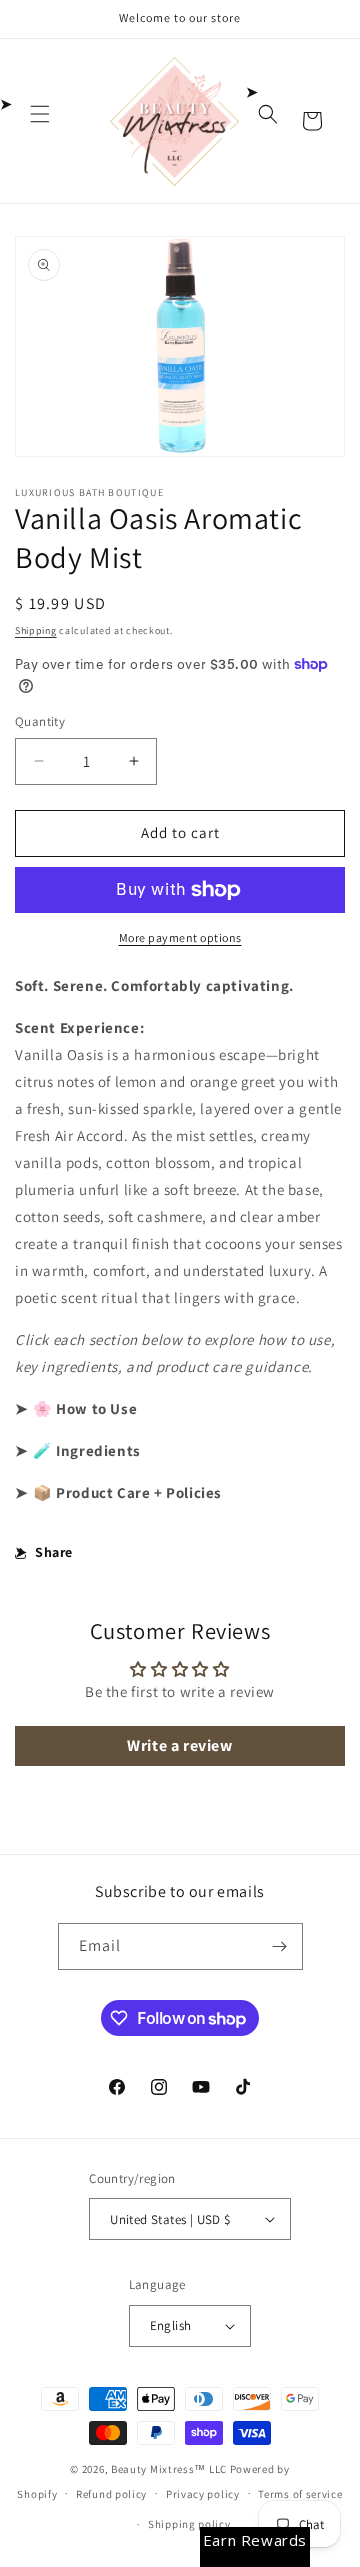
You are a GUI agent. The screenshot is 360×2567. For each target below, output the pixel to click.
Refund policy (111, 2494)
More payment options (180, 937)
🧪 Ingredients (87, 1450)
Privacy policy (203, 2494)
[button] (40, 114)
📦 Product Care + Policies (127, 1492)
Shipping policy (189, 2524)
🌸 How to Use (85, 1408)
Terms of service (300, 2494)
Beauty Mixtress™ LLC (169, 2469)
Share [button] (54, 1552)
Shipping (36, 630)
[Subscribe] (280, 1946)
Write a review (179, 1745)
